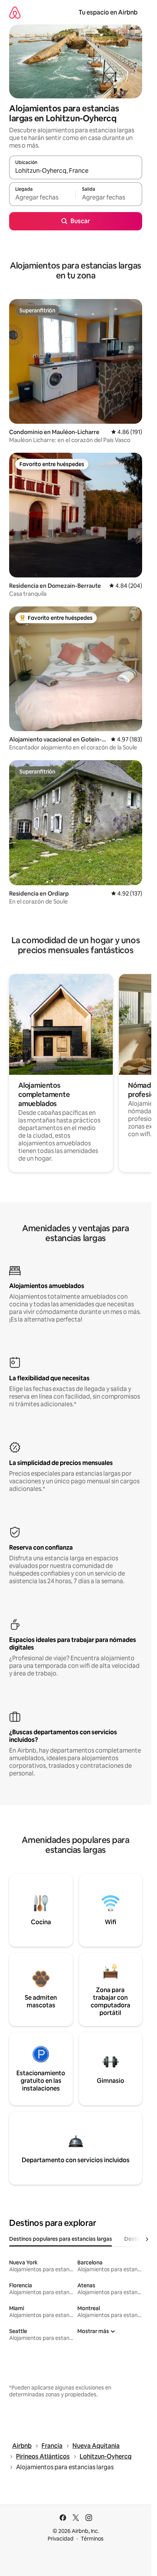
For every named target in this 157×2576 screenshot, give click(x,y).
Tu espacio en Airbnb (108, 12)
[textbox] (42, 198)
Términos (92, 2539)
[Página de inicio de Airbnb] (15, 12)
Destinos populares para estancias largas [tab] (61, 2239)
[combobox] (76, 171)
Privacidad (61, 2539)
